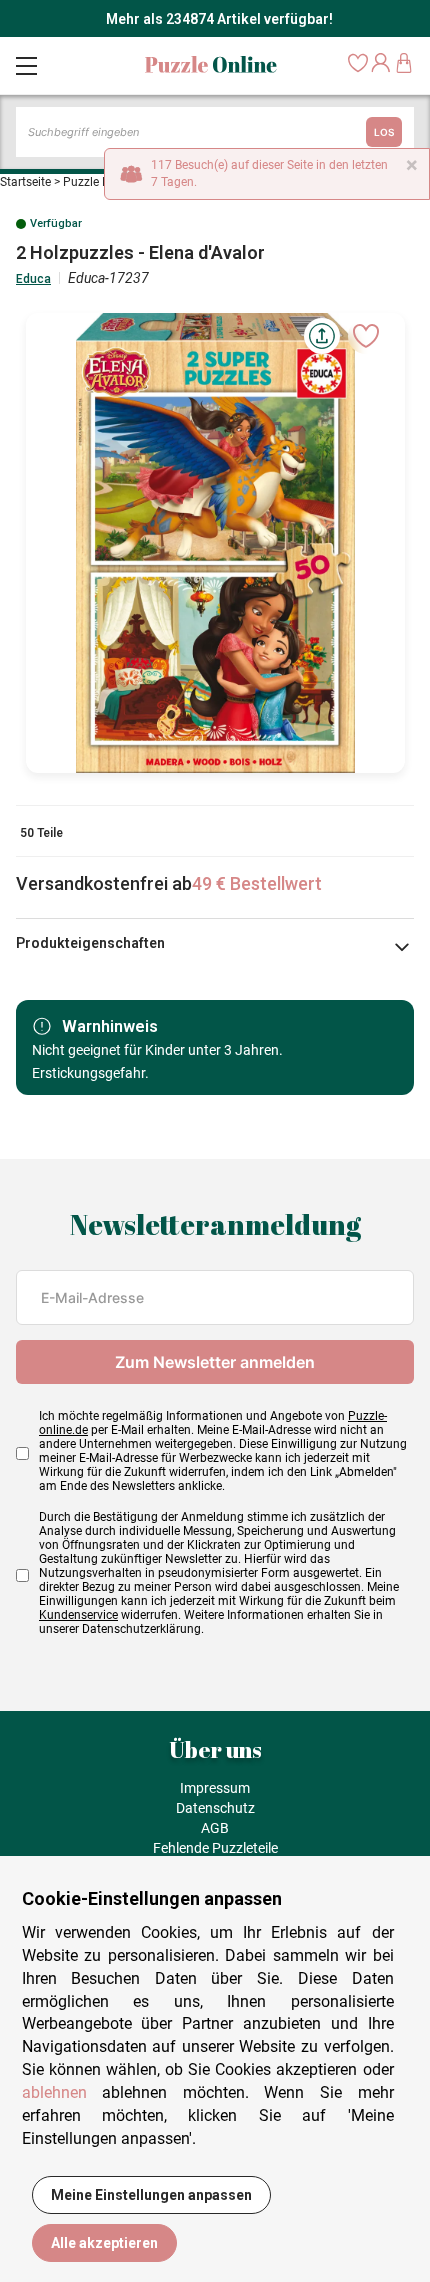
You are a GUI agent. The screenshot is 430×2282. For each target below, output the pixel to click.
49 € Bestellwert (257, 883)
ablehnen (54, 2092)
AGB (215, 1828)
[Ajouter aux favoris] (366, 336)
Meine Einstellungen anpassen (151, 2195)
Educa (33, 279)
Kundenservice (78, 1615)
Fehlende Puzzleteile (215, 1848)
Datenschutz (215, 1808)
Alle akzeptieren (104, 2243)
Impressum (215, 1788)
